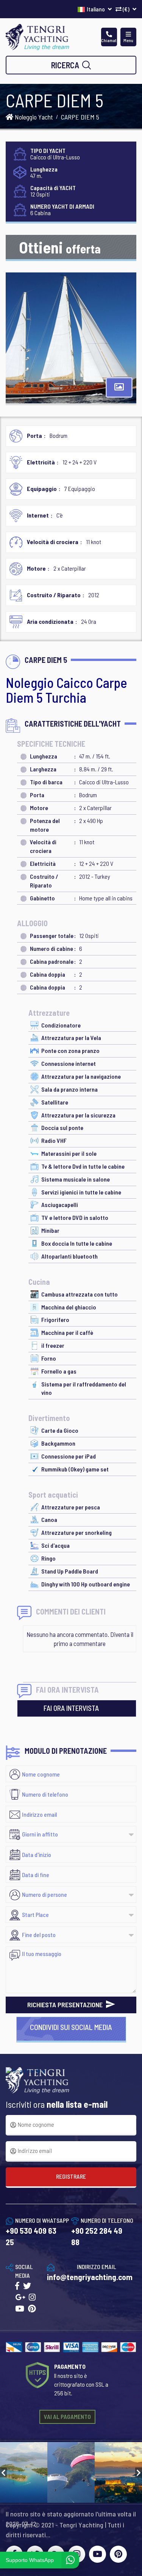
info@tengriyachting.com (90, 2277)
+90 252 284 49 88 (97, 2236)
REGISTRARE (71, 2176)
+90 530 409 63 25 (31, 2236)
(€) (126, 9)
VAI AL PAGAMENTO (67, 2416)
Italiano (96, 9)
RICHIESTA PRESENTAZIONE (66, 2005)
